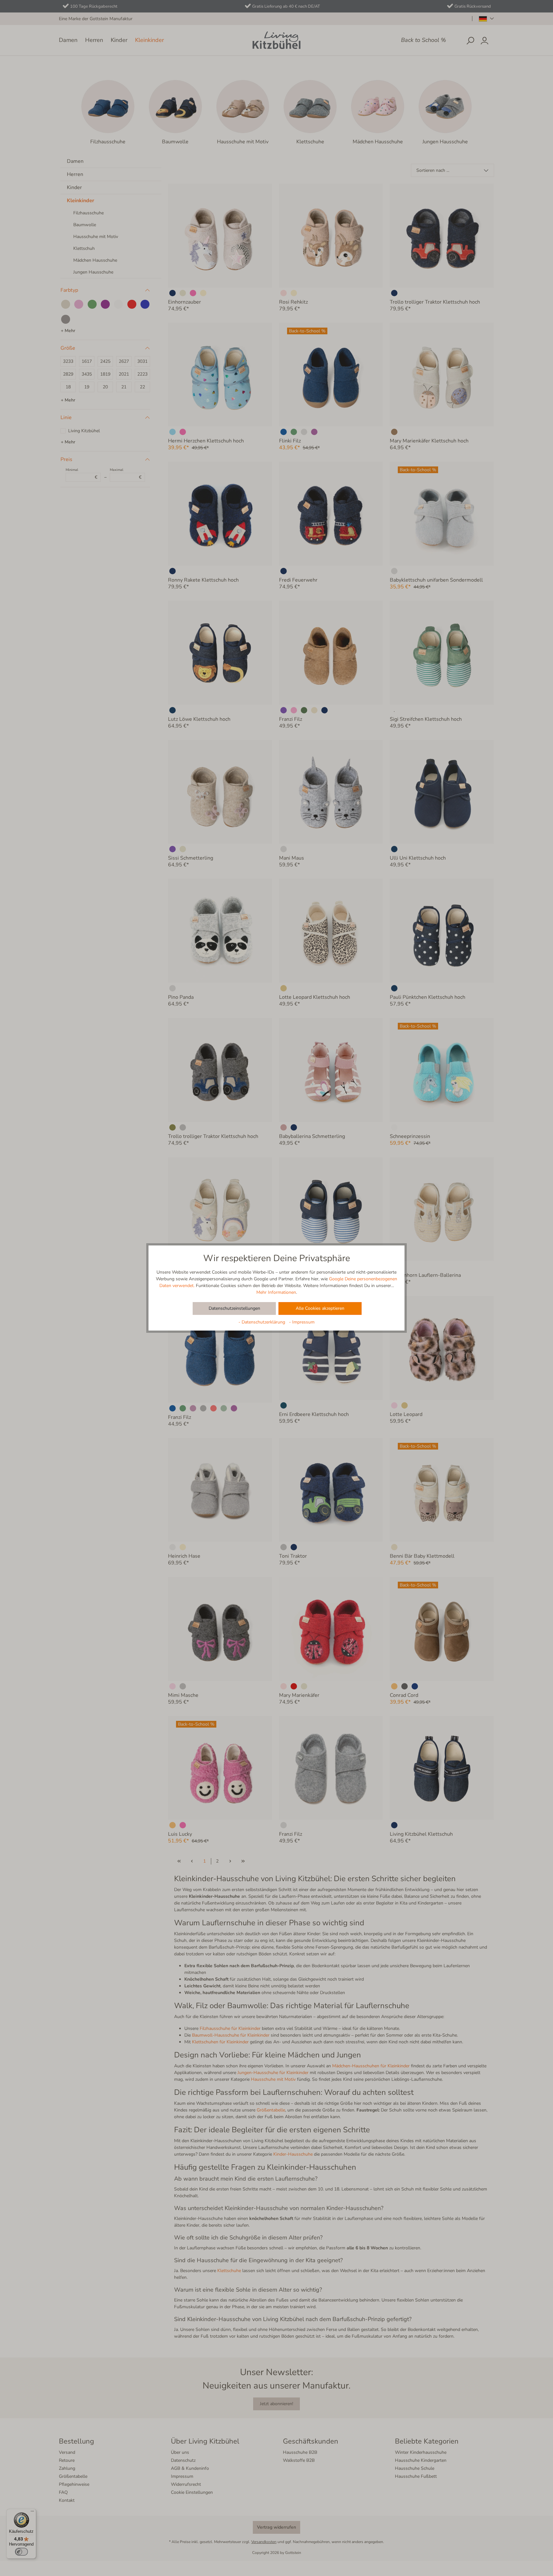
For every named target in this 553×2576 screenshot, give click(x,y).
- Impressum (302, 1322)
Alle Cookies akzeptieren (320, 1308)
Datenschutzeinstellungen (234, 1308)
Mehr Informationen (276, 1292)
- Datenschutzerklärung (262, 1322)
